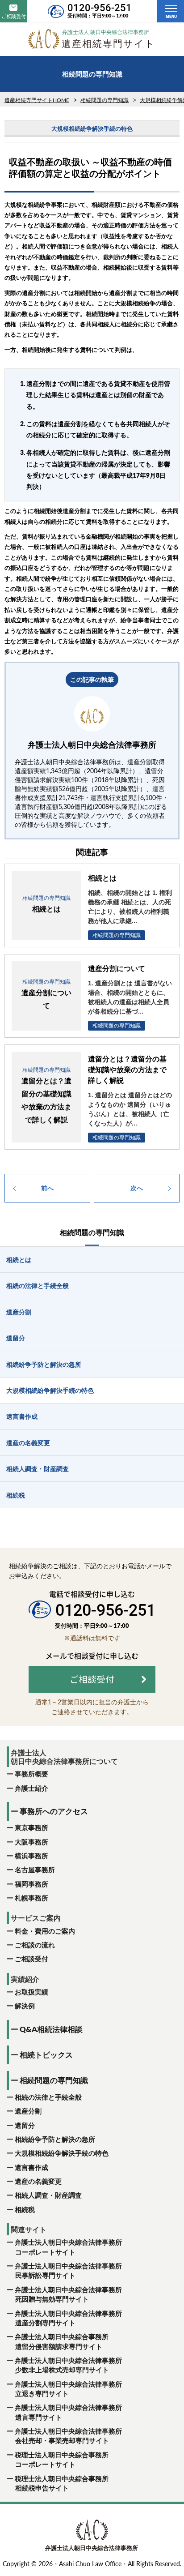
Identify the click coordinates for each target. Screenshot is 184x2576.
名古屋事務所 (35, 1870)
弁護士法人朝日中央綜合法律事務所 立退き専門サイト (68, 2389)
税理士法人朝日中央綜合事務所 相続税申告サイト (61, 2483)
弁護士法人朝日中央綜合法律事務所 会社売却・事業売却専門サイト (68, 2436)
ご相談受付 (31, 1959)
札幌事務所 (31, 1898)
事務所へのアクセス (54, 1811)
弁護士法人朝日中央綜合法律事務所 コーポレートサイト (68, 2247)
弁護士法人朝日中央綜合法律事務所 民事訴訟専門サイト (68, 2270)
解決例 (25, 2006)
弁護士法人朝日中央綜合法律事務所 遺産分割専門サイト (68, 2318)
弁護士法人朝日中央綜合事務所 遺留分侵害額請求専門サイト (61, 2341)
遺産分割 (28, 2111)
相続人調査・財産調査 (48, 2195)
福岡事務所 (31, 1884)
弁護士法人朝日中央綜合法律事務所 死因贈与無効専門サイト (68, 2294)
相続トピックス (46, 2055)
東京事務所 (31, 1827)
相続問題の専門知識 (105, 100)
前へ (47, 1188)
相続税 (25, 2209)
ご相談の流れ (35, 1945)
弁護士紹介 (31, 1788)
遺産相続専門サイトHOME (37, 100)
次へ (137, 1188)
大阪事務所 (31, 1842)
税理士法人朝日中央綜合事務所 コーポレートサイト (61, 2459)
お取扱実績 (31, 1992)
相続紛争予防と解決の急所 (55, 2139)
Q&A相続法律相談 (51, 2029)
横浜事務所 (31, 1856)
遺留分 (25, 2125)
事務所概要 (31, 1774)
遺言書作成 (31, 2167)
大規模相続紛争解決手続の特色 (62, 2153)
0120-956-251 (100, 8)
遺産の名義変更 (38, 2181)
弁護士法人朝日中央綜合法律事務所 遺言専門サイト (68, 2412)
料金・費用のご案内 (45, 1931)
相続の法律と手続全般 (48, 2097)
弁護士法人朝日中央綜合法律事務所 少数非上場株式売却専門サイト (68, 2365)
